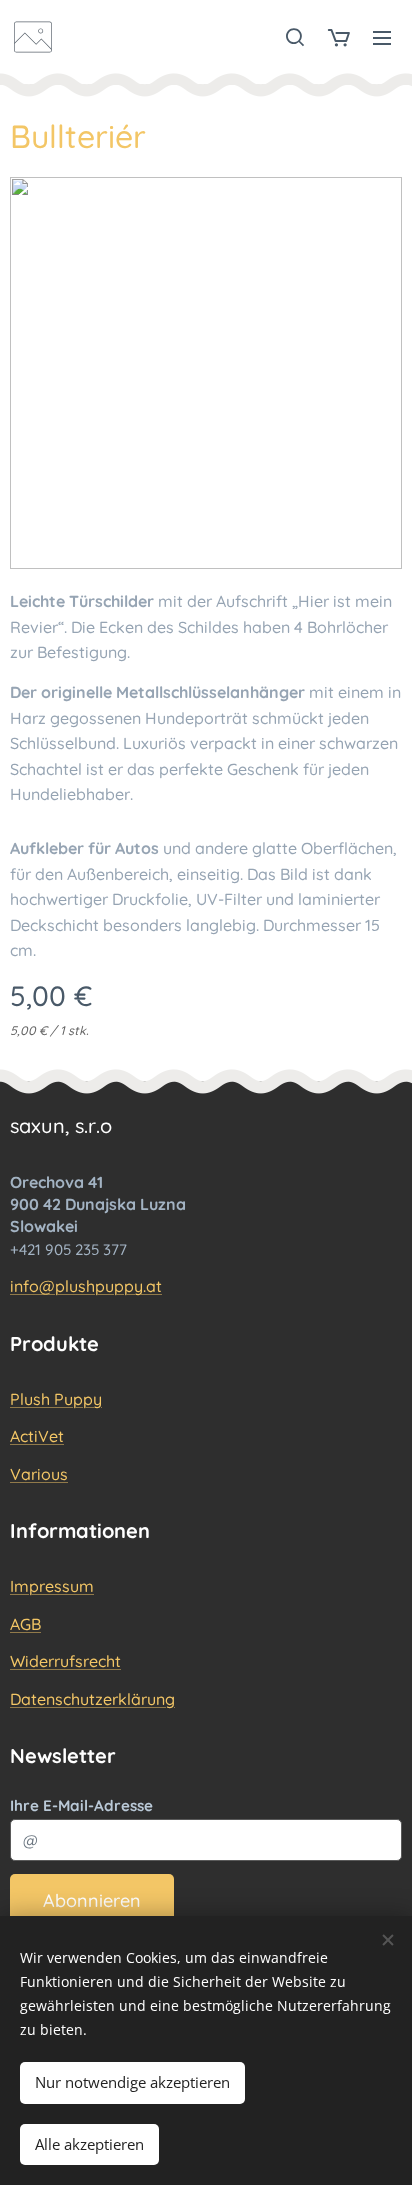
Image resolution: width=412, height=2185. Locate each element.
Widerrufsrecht (65, 1661)
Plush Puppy (56, 1399)
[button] (295, 37)
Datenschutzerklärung (92, 1699)
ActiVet (37, 1436)
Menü (382, 37)
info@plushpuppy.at (86, 1286)
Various (39, 1474)
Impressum (52, 1586)
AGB (25, 1624)
